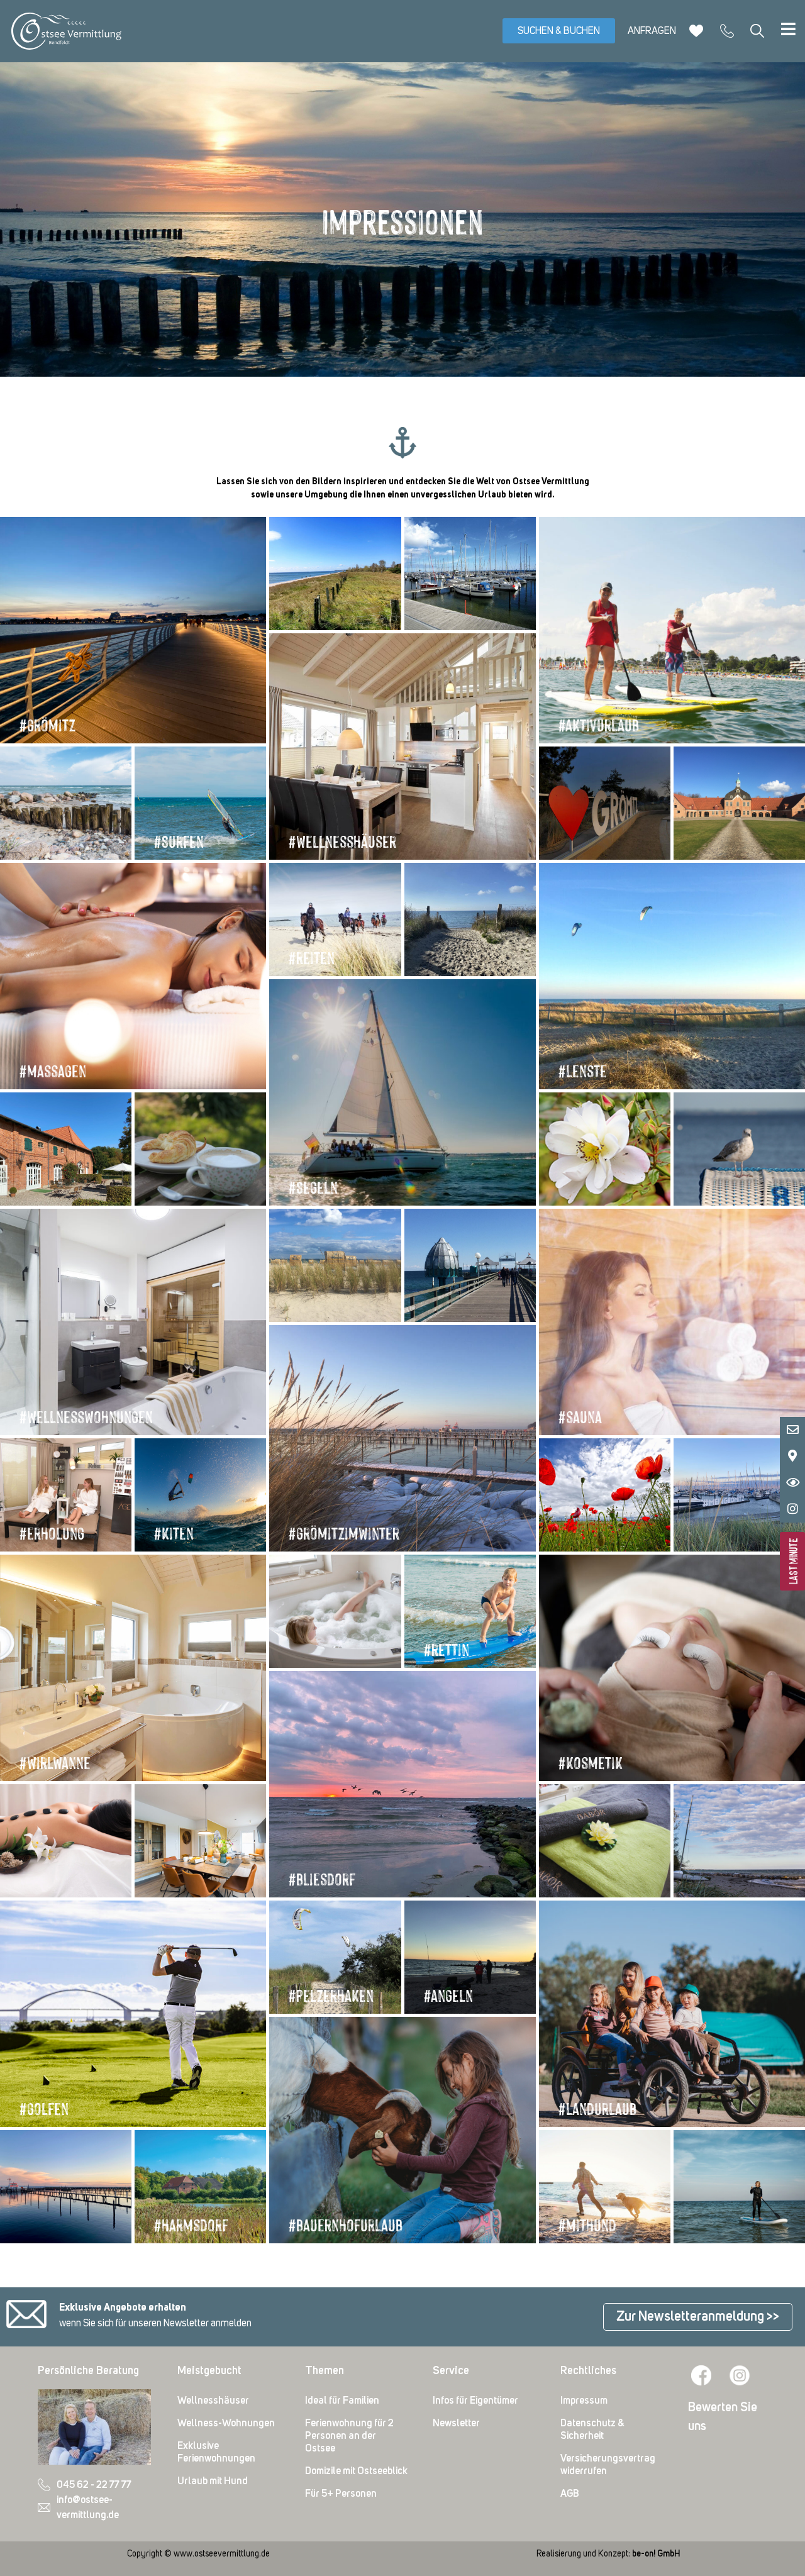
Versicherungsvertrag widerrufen (608, 2465)
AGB (570, 2494)
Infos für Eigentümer (475, 2401)
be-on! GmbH (656, 2554)
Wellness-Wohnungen (226, 2423)
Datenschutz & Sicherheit (592, 2429)
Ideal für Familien (342, 2401)
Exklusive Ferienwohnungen (216, 2452)
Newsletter (456, 2423)
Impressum (584, 2401)
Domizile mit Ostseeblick (356, 2471)
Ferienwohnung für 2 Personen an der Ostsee (349, 2436)
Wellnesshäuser (213, 2401)
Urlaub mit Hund (213, 2481)
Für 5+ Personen (341, 2494)
